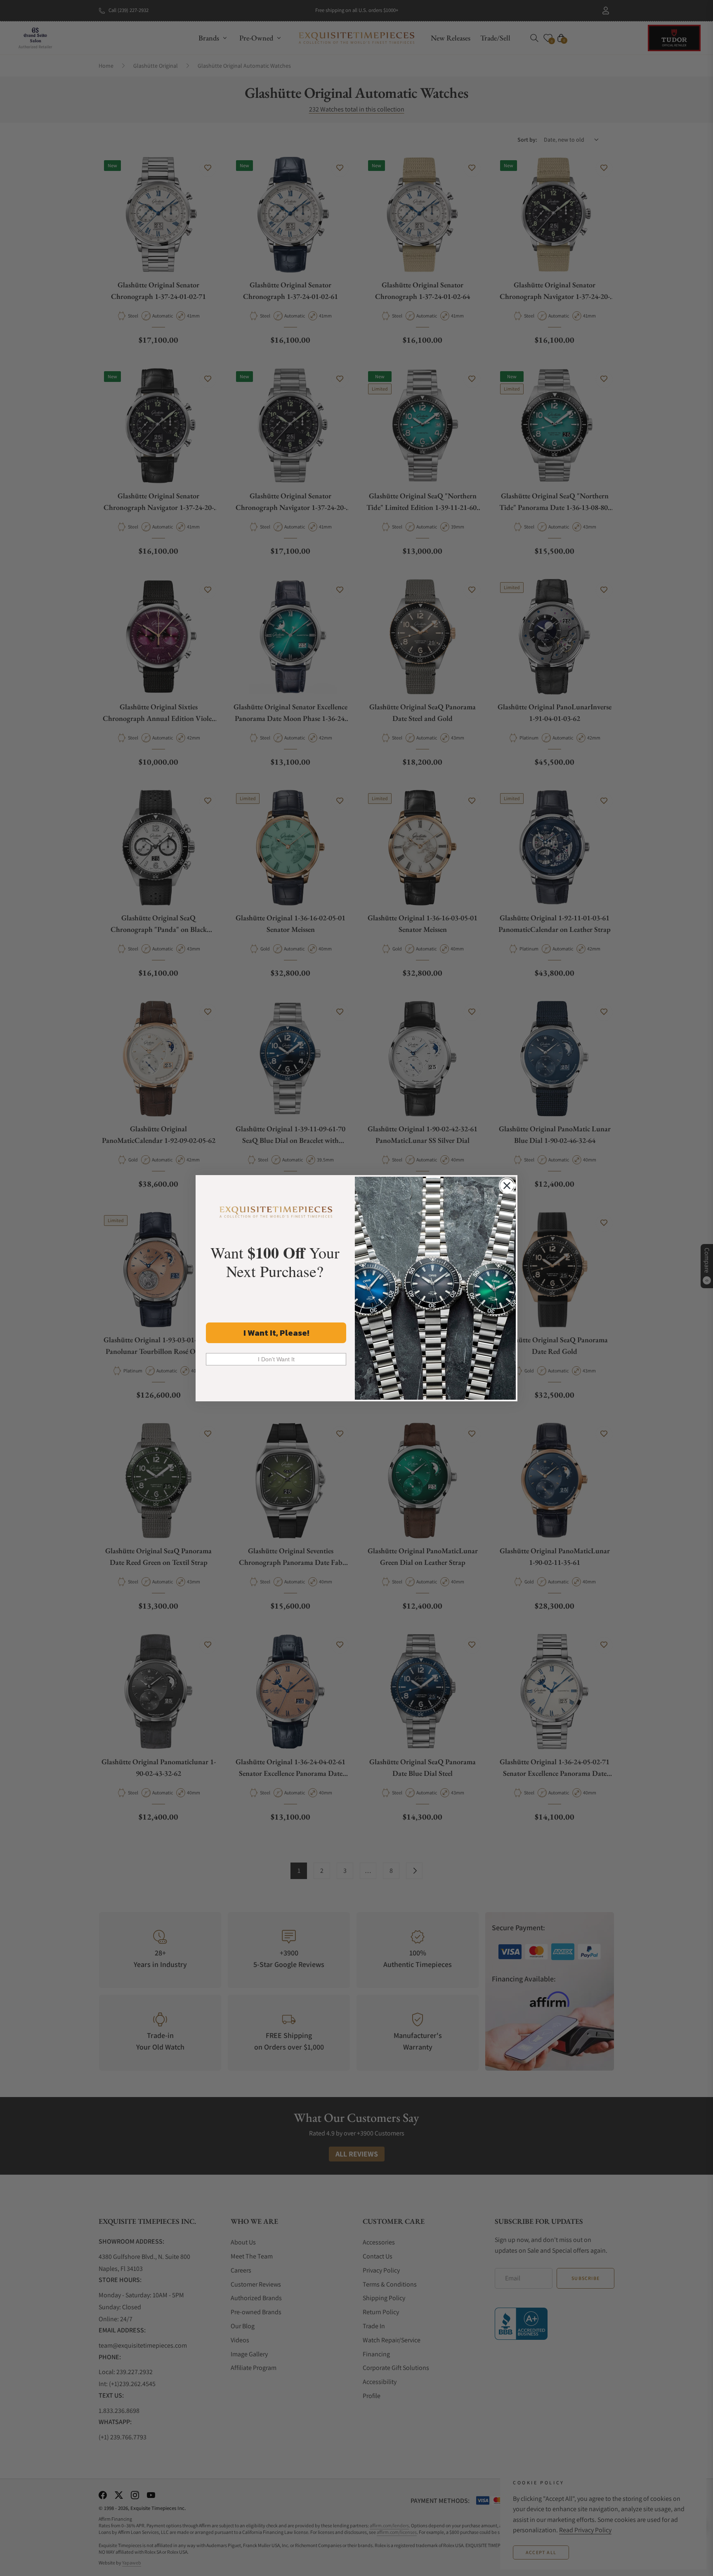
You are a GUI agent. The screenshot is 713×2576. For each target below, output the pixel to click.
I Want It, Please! (276, 1333)
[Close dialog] (507, 1186)
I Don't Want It (276, 1359)
